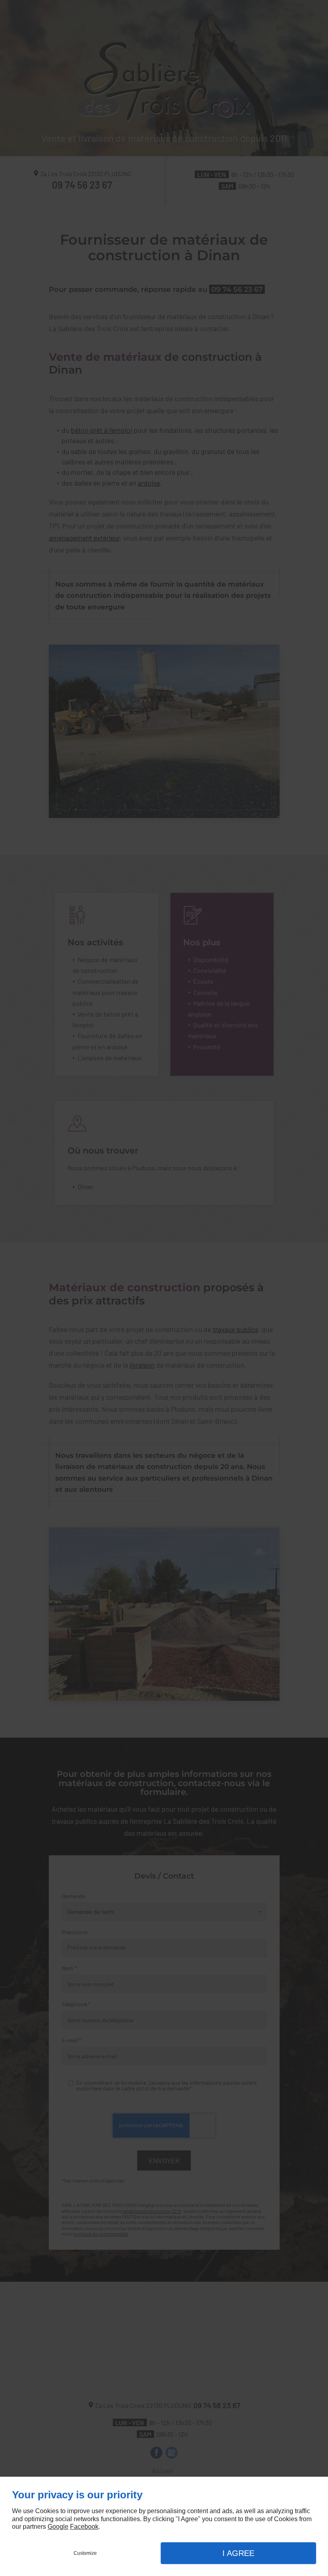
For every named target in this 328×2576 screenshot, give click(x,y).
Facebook (84, 2527)
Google (58, 2527)
